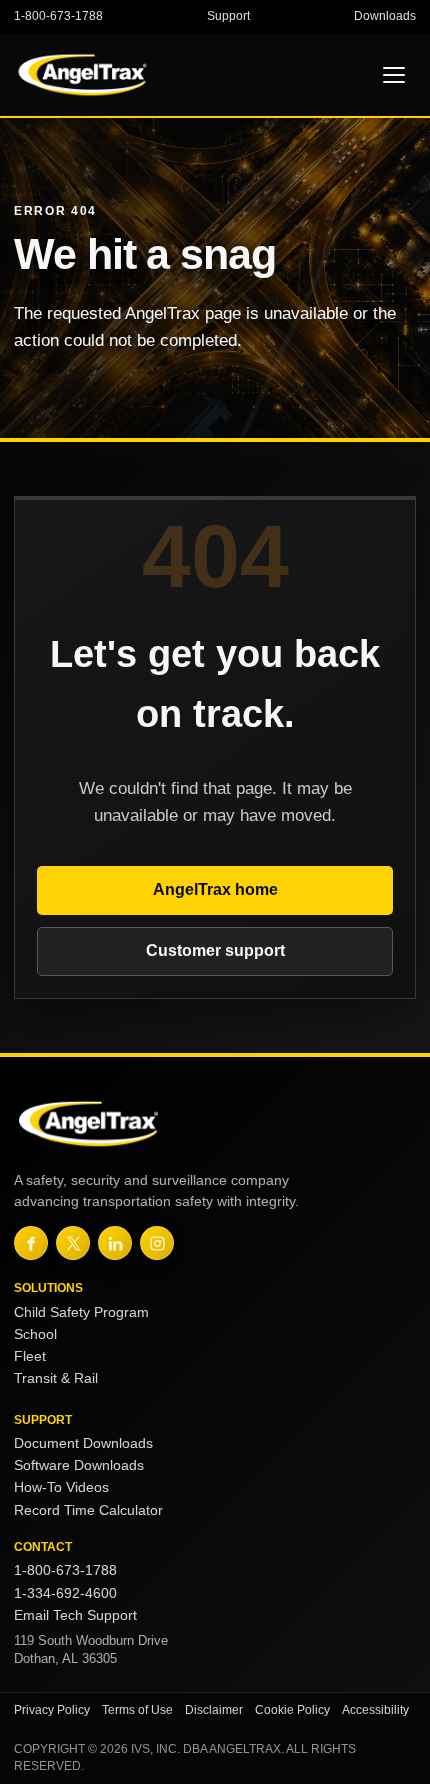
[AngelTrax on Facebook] (31, 1243)
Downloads (385, 16)
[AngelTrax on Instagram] (157, 1243)
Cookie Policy (292, 1710)
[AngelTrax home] (124, 75)
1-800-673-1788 (58, 16)
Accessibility (375, 1710)
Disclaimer (214, 1710)
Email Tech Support (75, 1615)
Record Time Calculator (88, 1510)
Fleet (30, 1356)
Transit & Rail (56, 1378)
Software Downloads (79, 1465)
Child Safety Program (81, 1312)
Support (228, 16)
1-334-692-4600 (65, 1593)
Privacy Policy (52, 1710)
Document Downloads (83, 1443)
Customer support (215, 950)
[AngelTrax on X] (73, 1243)
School (35, 1334)
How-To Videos (61, 1487)
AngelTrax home (215, 889)
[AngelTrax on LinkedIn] (115, 1243)
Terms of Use (137, 1710)
